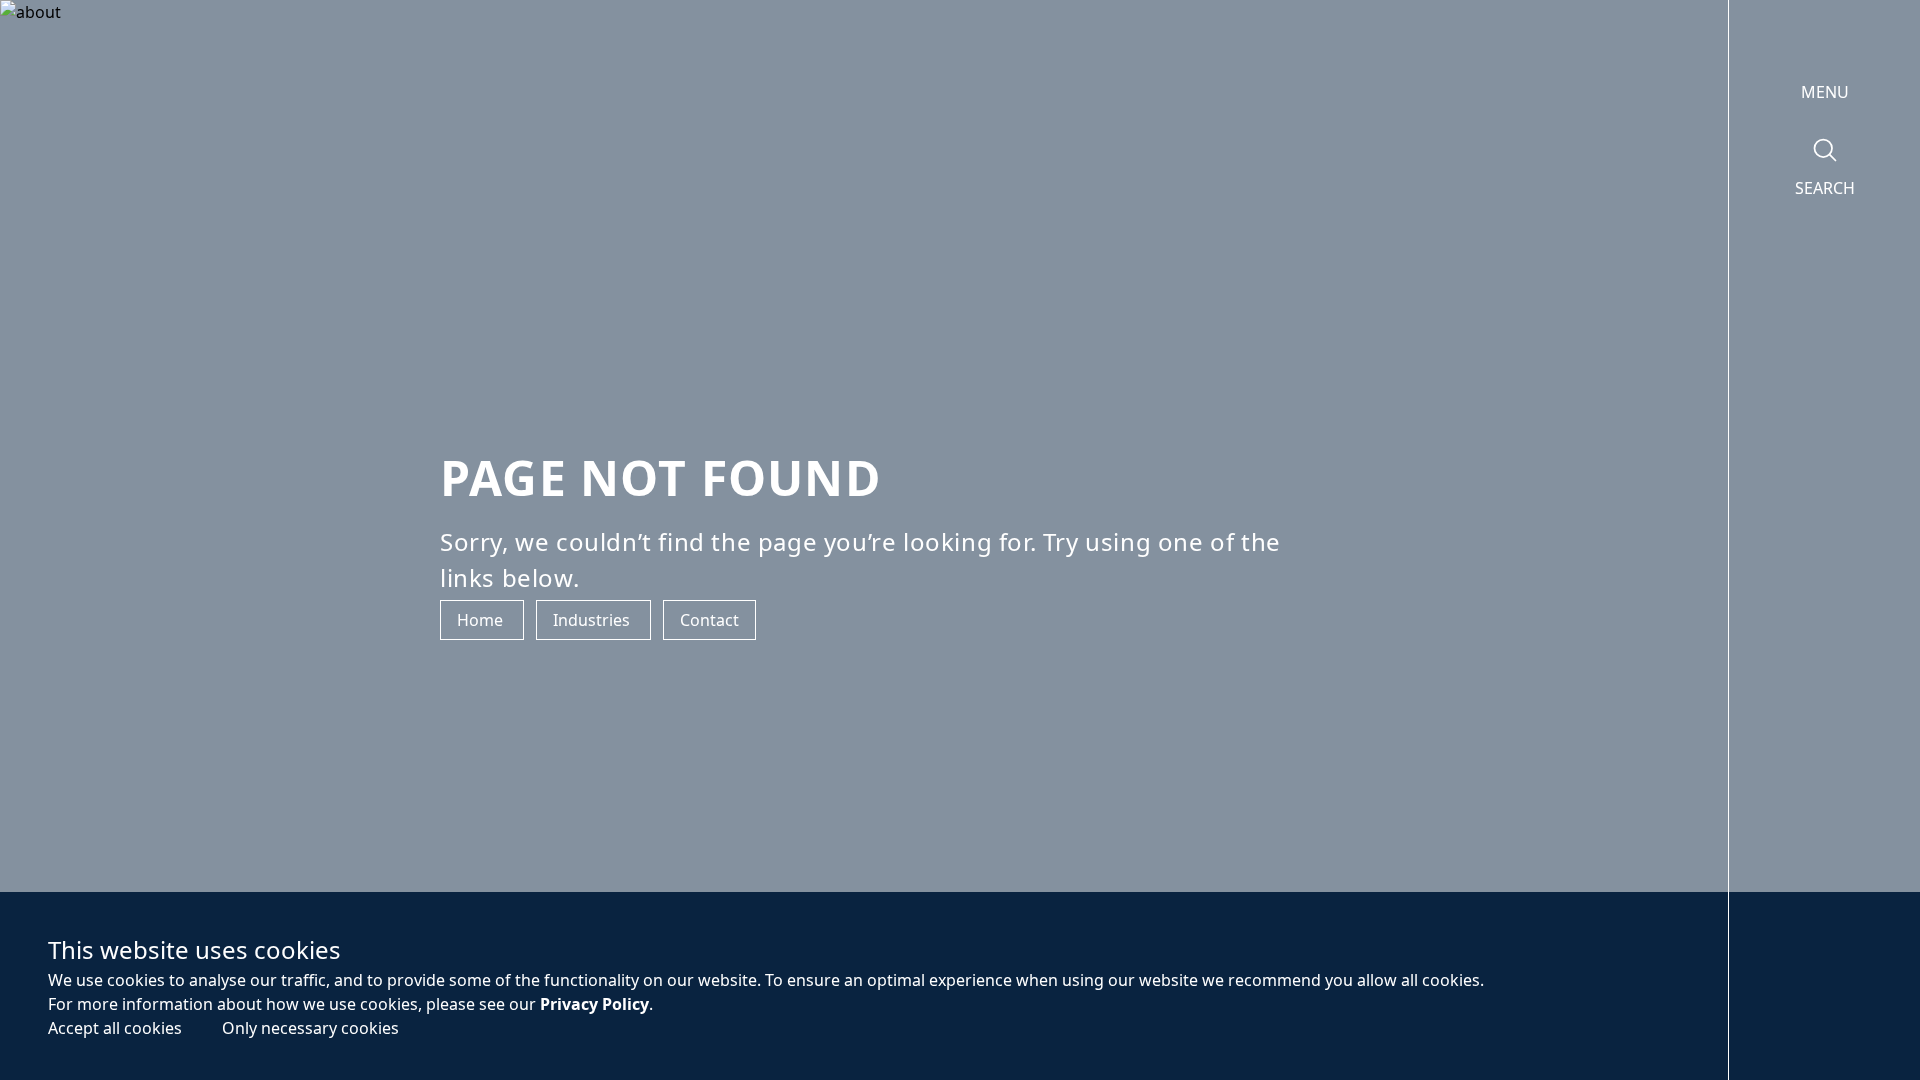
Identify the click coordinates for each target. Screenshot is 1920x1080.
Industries (593, 620)
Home (482, 620)
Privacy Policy (594, 1004)
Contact (709, 620)
